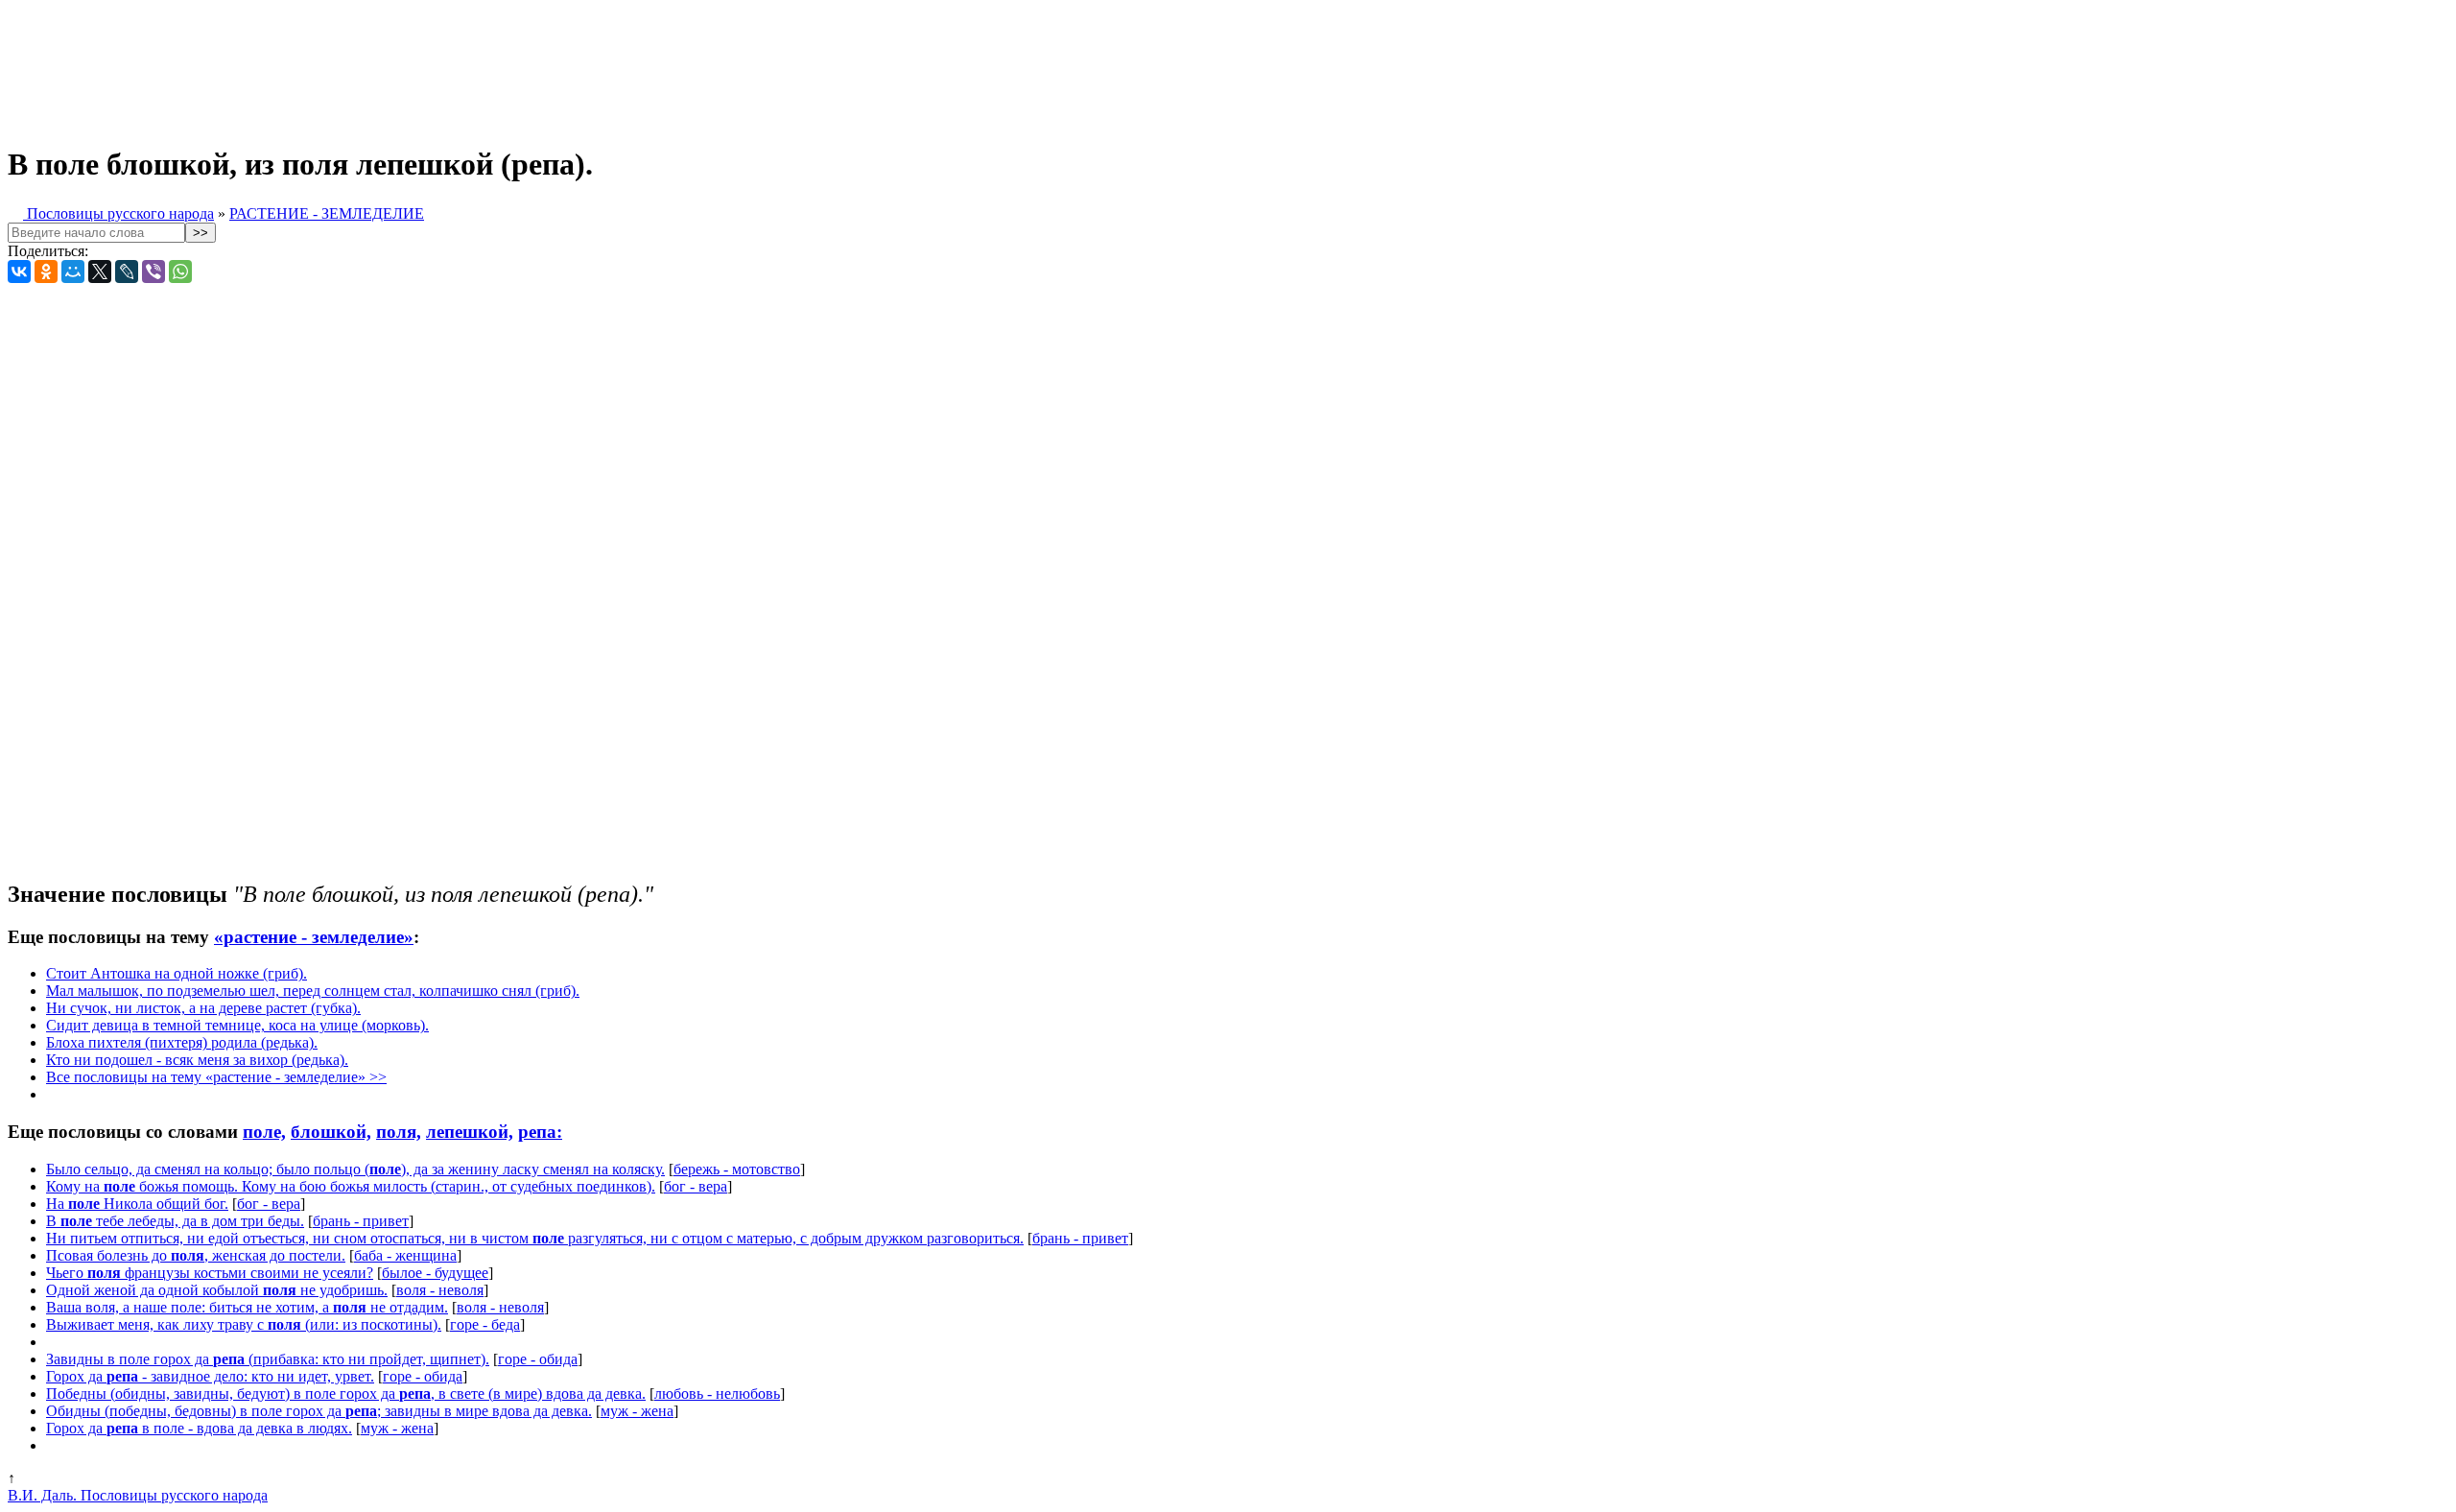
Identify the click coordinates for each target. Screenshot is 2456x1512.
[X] (100, 272)
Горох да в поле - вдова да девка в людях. (199, 1428)
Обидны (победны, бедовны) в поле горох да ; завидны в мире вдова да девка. (319, 1411)
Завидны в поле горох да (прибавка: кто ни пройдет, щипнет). (268, 1359)
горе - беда (485, 1324)
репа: (540, 1132)
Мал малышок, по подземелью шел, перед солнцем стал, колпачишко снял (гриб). (313, 991)
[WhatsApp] (180, 272)
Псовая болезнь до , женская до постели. (196, 1255)
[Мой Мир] (73, 272)
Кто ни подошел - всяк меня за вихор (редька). (197, 1060)
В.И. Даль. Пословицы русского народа (138, 1495)
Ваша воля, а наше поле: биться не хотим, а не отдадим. (247, 1307)
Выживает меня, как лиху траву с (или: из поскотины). (244, 1324)
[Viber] (153, 272)
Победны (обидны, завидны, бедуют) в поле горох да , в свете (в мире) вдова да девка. (346, 1394)
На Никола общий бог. (137, 1204)
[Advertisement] (478, 65)
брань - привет (361, 1221)
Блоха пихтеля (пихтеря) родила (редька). (182, 1042)
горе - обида (538, 1359)
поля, (399, 1132)
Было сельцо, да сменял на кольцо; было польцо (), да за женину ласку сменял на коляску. (355, 1169)
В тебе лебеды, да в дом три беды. (175, 1221)
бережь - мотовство (737, 1169)
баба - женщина (405, 1255)
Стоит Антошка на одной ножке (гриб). (177, 973)
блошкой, (331, 1132)
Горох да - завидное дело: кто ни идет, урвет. (210, 1376)
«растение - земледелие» (314, 937)
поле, (264, 1132)
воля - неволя (440, 1290)
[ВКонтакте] (19, 272)
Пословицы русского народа (118, 213)
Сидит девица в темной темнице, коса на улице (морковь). (237, 1025)
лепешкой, (470, 1132)
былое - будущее (435, 1273)
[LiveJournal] (127, 272)
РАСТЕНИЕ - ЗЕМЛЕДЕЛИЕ (327, 213)
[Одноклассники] (46, 272)
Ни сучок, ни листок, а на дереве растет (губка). (203, 1008)
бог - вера (696, 1186)
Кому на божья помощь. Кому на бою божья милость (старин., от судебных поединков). (351, 1186)
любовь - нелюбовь (717, 1394)
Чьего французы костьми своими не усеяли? (210, 1273)
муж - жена (637, 1411)
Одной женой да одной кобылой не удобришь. (217, 1290)
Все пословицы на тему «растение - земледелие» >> (216, 1077)
